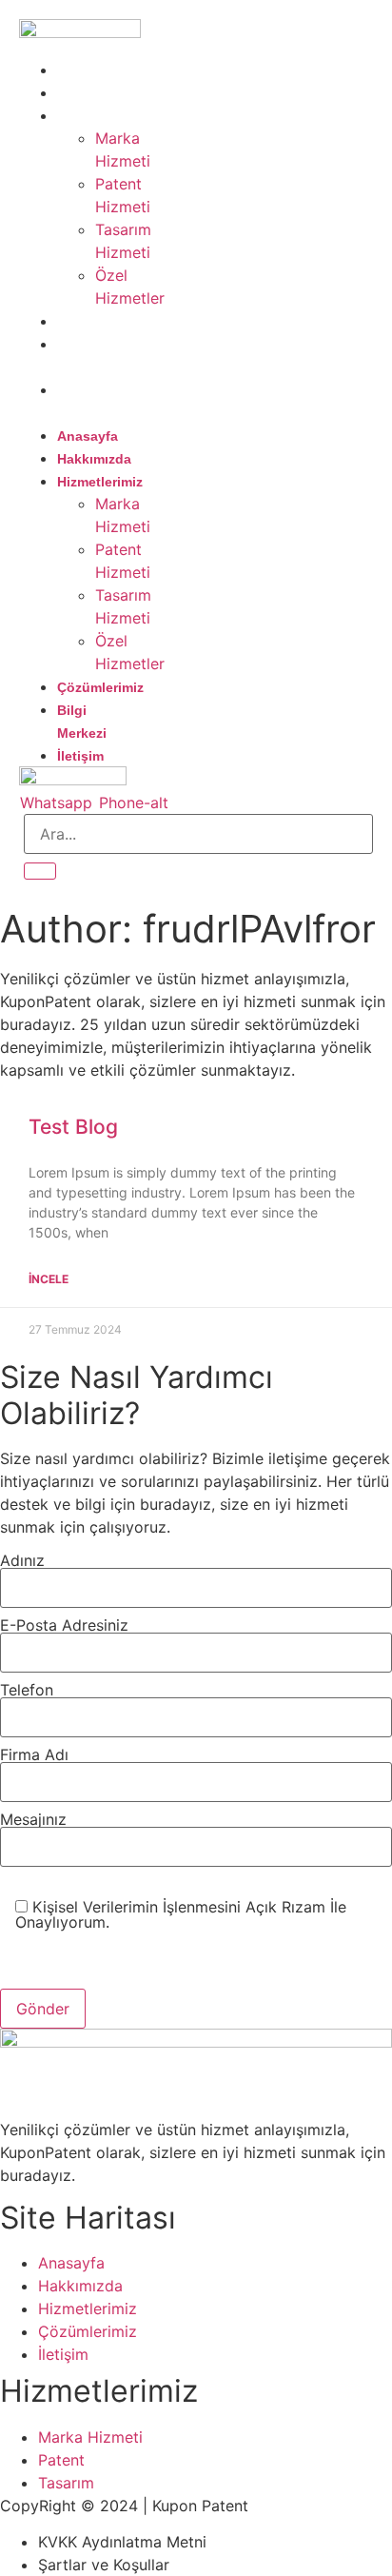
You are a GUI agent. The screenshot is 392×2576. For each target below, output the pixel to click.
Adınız (22, 1561)
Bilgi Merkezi (82, 356)
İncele (49, 1279)
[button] (72, 412)
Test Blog (73, 1127)
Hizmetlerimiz (109, 116)
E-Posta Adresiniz (64, 1626)
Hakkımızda (104, 93)
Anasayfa (97, 70)
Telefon (27, 1691)
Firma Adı (34, 1755)
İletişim (90, 390)
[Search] (40, 871)
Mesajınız (33, 1820)
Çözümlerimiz (110, 322)
